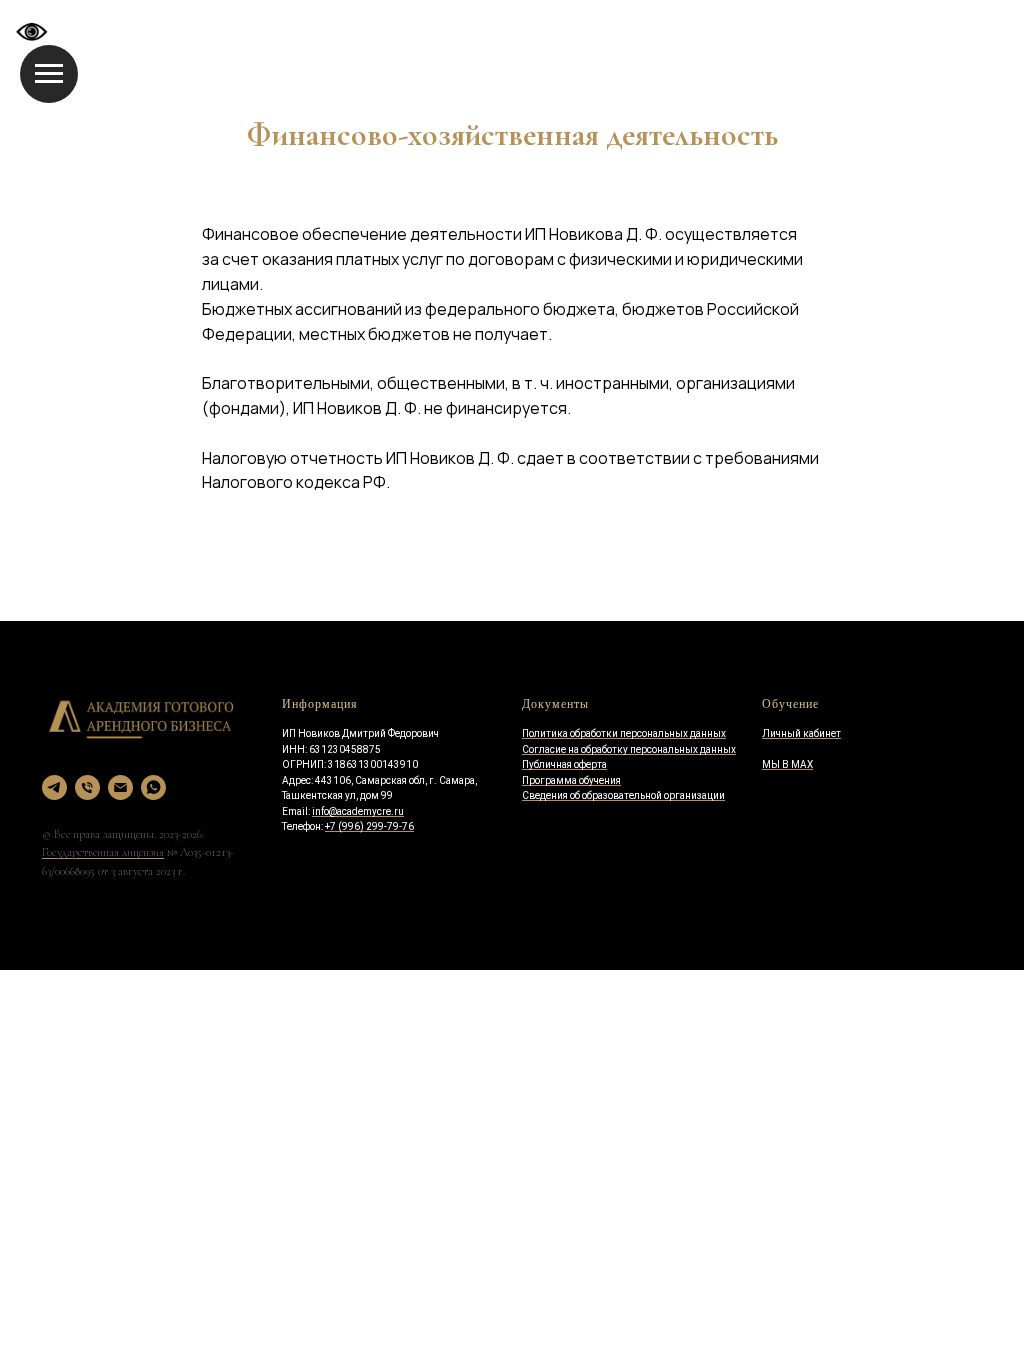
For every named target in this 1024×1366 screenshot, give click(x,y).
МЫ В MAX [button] (787, 764)
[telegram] (54, 787)
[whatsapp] (153, 787)
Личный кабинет (801, 733)
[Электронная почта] (120, 787)
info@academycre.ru (358, 811)
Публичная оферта (564, 764)
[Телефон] (87, 787)
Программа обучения (571, 780)
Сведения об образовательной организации (623, 795)
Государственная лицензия (103, 852)
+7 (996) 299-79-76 (369, 826)
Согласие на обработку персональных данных (629, 749)
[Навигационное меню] (49, 74)
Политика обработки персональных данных (624, 733)
